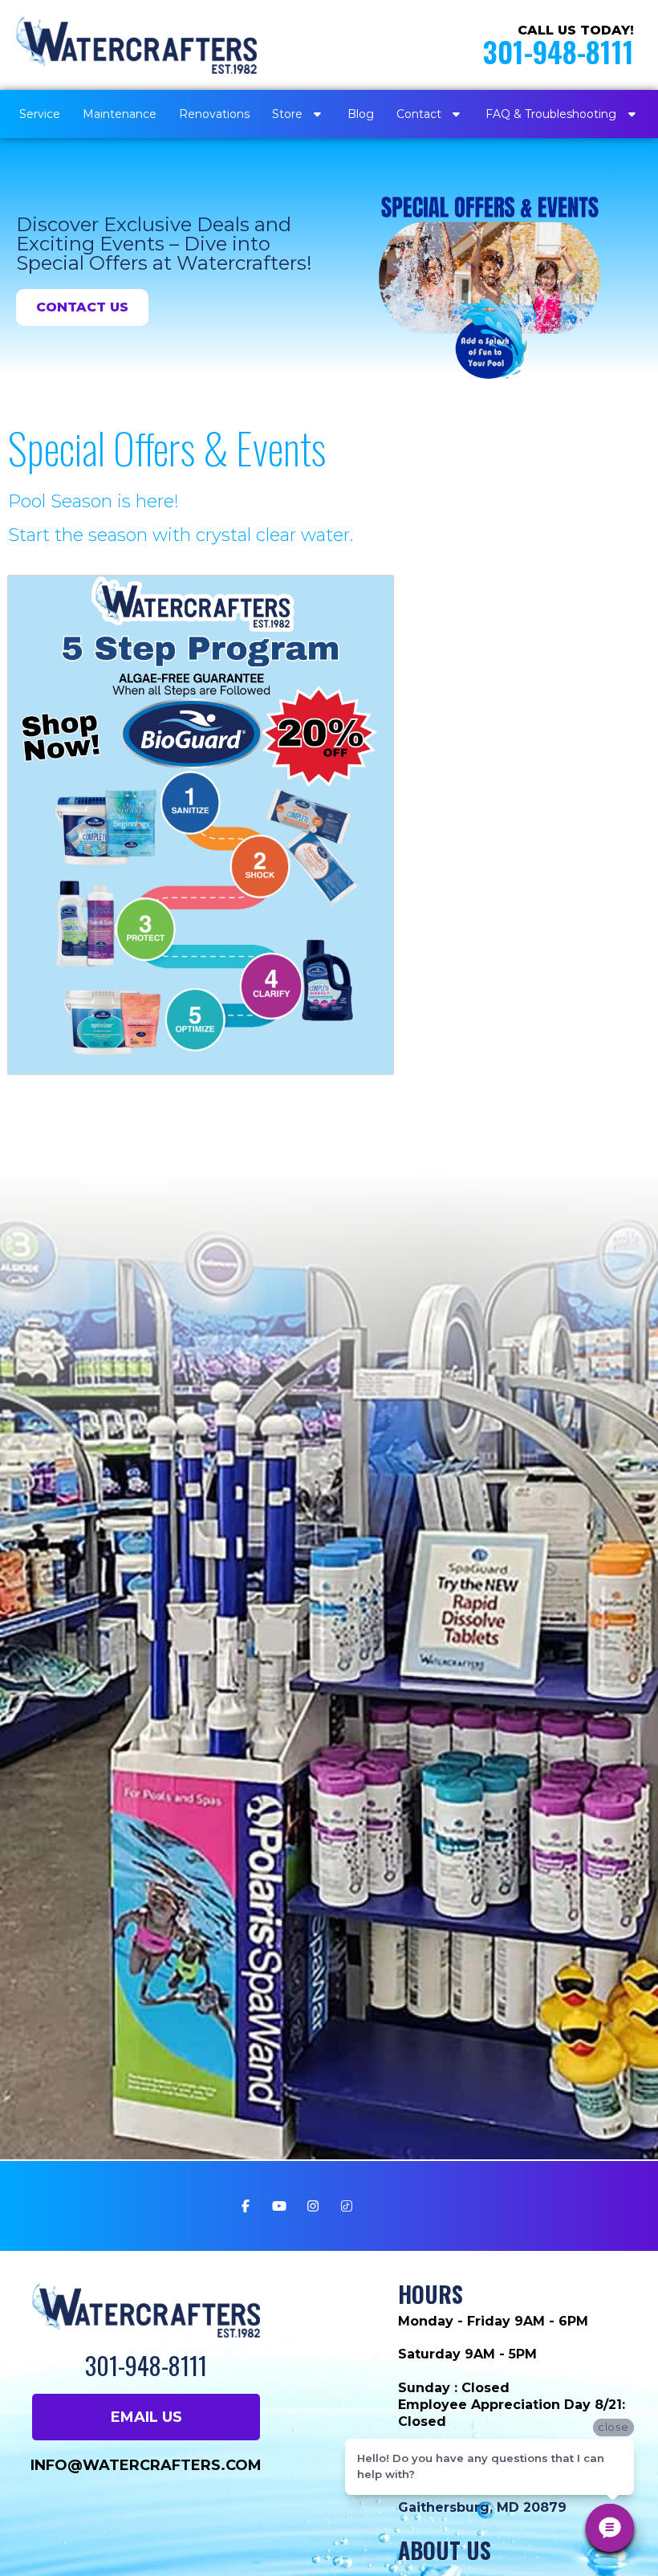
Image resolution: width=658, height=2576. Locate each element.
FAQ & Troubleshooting (551, 114)
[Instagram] (313, 2206)
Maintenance (120, 114)
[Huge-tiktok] (347, 2206)
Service (40, 114)
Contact (419, 114)
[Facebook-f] (246, 2206)
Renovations (214, 114)
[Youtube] (279, 2206)
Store (287, 114)
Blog (361, 114)
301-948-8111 (558, 51)
